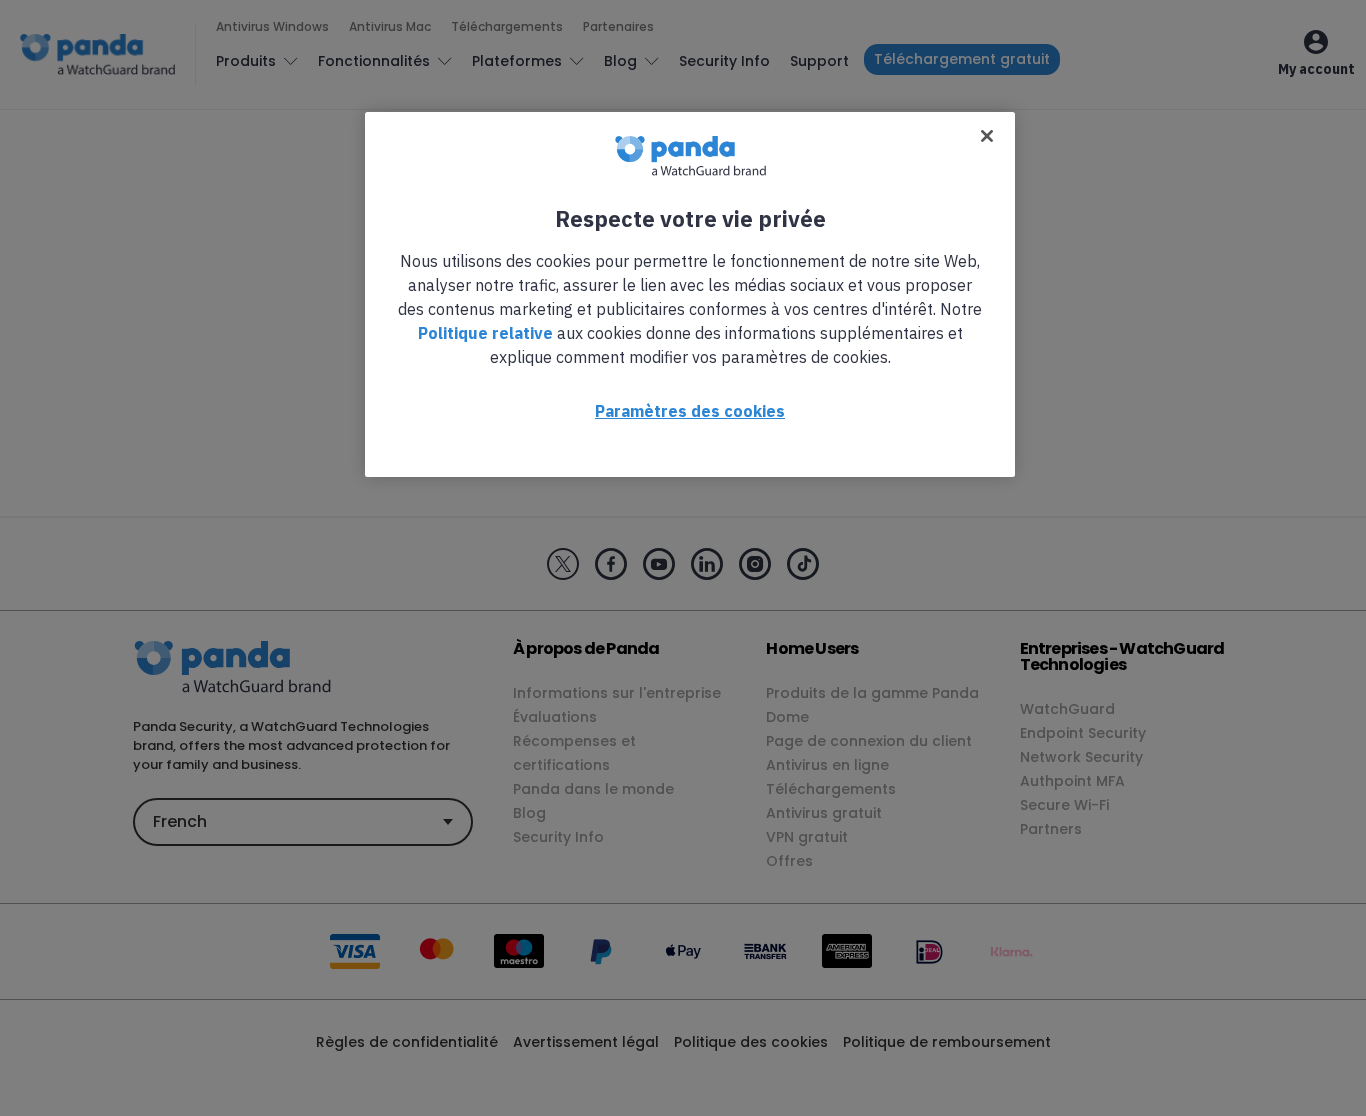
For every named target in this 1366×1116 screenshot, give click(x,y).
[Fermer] (987, 136)
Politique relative (485, 333)
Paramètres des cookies (690, 411)
